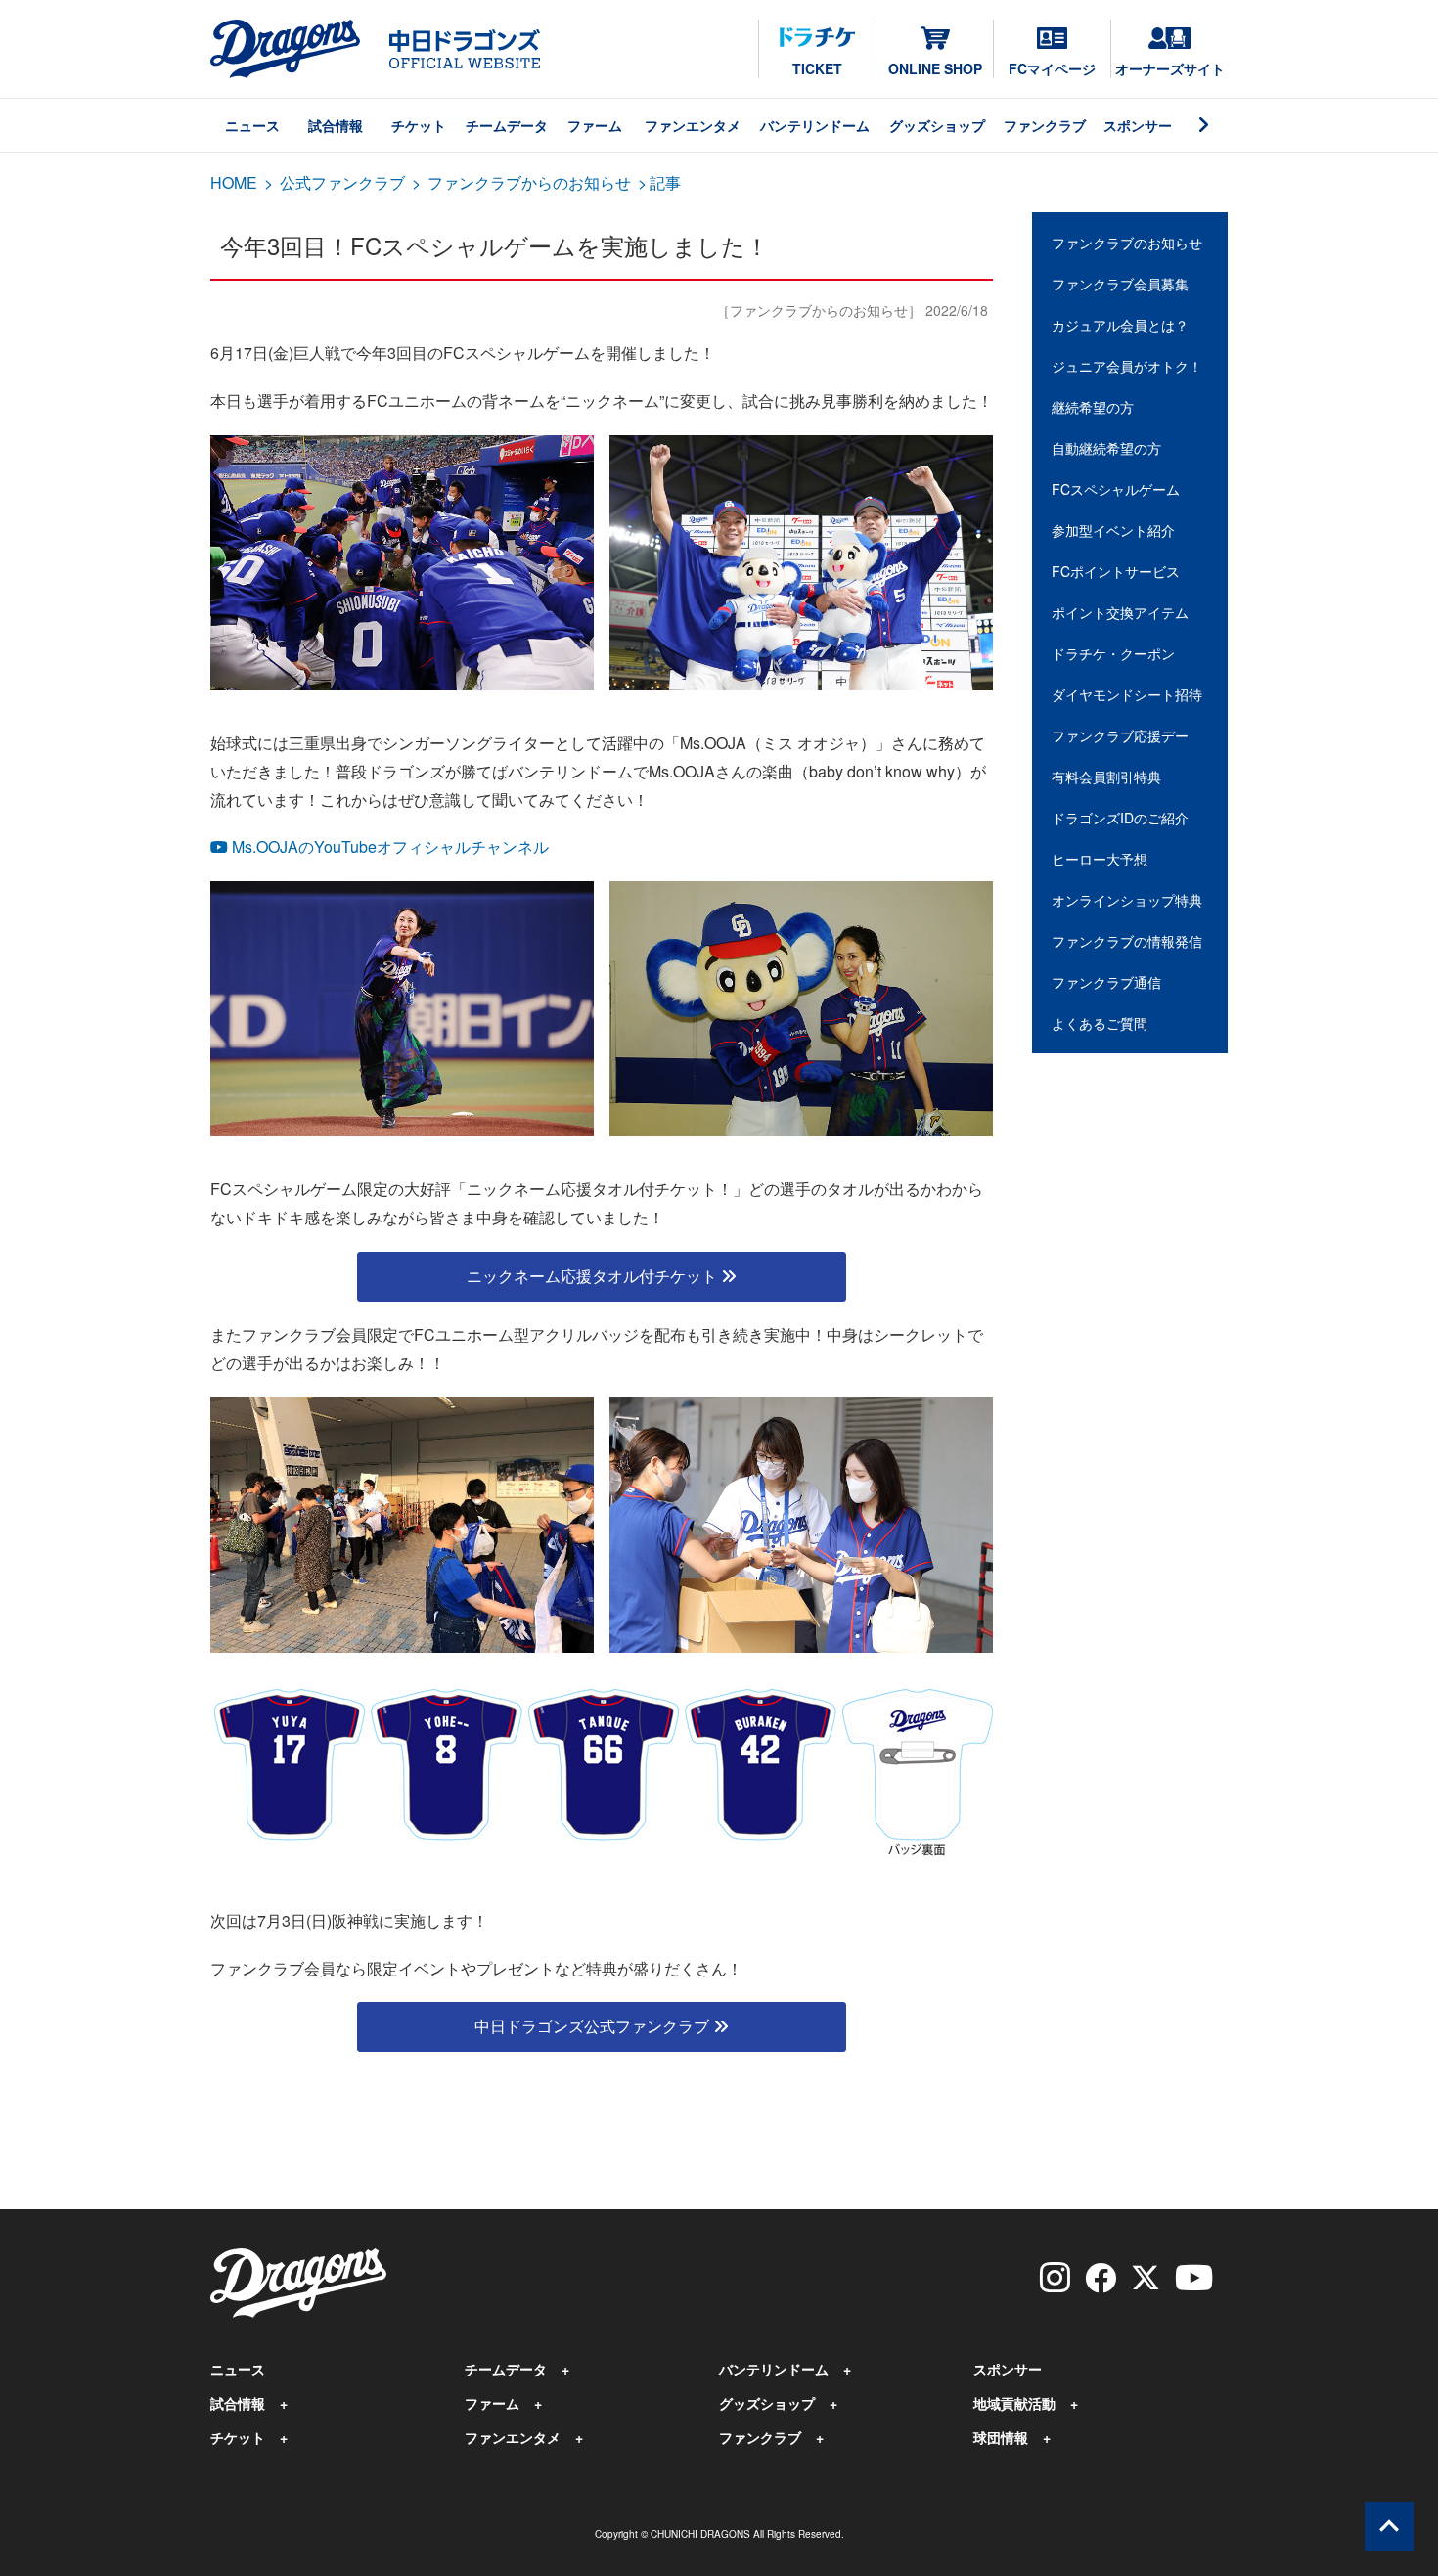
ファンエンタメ (693, 125)
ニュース (252, 125)
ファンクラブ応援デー (1120, 735)
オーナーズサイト (1170, 68)
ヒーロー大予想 (1100, 859)
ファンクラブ (1045, 125)
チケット (419, 125)
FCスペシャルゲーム (1116, 489)
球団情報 (1001, 2437)
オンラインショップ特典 (1127, 900)
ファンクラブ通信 (1106, 982)
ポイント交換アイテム (1120, 612)
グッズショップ (937, 125)
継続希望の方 (1093, 407)
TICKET (817, 68)
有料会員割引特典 (1106, 777)
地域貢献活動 (1014, 2403)
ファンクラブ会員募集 (1120, 284)
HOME (234, 182)
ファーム (595, 125)
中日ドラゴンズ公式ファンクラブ (594, 2026)
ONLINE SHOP (935, 68)
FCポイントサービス (1116, 571)
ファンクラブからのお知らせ (529, 182)
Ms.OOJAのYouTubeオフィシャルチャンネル (388, 846)
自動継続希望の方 (1106, 448)
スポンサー (1138, 125)
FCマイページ (1052, 68)
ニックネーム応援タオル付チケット (594, 1276)
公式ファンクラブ (342, 182)
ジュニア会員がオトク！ (1127, 366)
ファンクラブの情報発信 (1127, 941)
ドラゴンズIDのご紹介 (1120, 818)
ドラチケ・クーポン (1113, 653)
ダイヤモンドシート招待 (1127, 694)
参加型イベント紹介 (1113, 530)
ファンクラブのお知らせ (1127, 243)
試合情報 (336, 125)
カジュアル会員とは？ (1120, 325)
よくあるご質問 (1100, 1023)
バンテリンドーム (815, 125)
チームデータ (507, 125)
